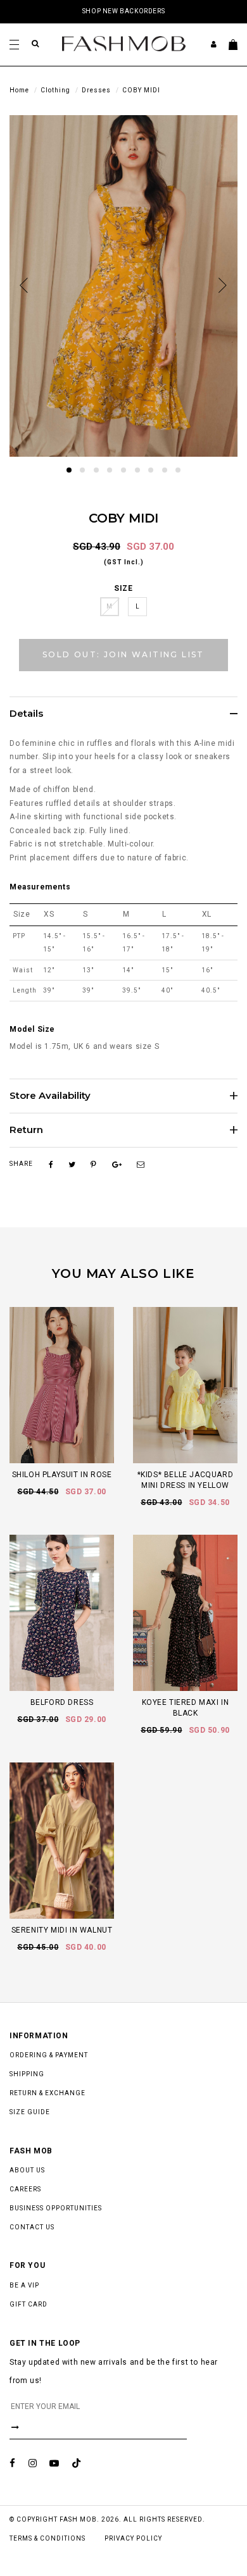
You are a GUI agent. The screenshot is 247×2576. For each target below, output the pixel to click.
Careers (25, 2189)
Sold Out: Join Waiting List (123, 654)
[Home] (124, 43)
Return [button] (26, 1130)
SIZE (123, 588)
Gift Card (28, 2304)
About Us (27, 2170)
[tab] (123, 714)
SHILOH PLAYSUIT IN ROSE (62, 1475)
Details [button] (26, 714)
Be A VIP (24, 2285)
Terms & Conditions (47, 2538)
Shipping (27, 2074)
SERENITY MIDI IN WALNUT (62, 1930)
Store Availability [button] (50, 1096)
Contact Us (32, 2227)
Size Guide (30, 2112)
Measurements (40, 887)
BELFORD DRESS (62, 1702)
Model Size (32, 1029)
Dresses (96, 90)
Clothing (55, 90)
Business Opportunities (56, 2208)
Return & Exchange (47, 2093)
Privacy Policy (133, 2538)
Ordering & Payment (49, 2055)
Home (19, 90)
